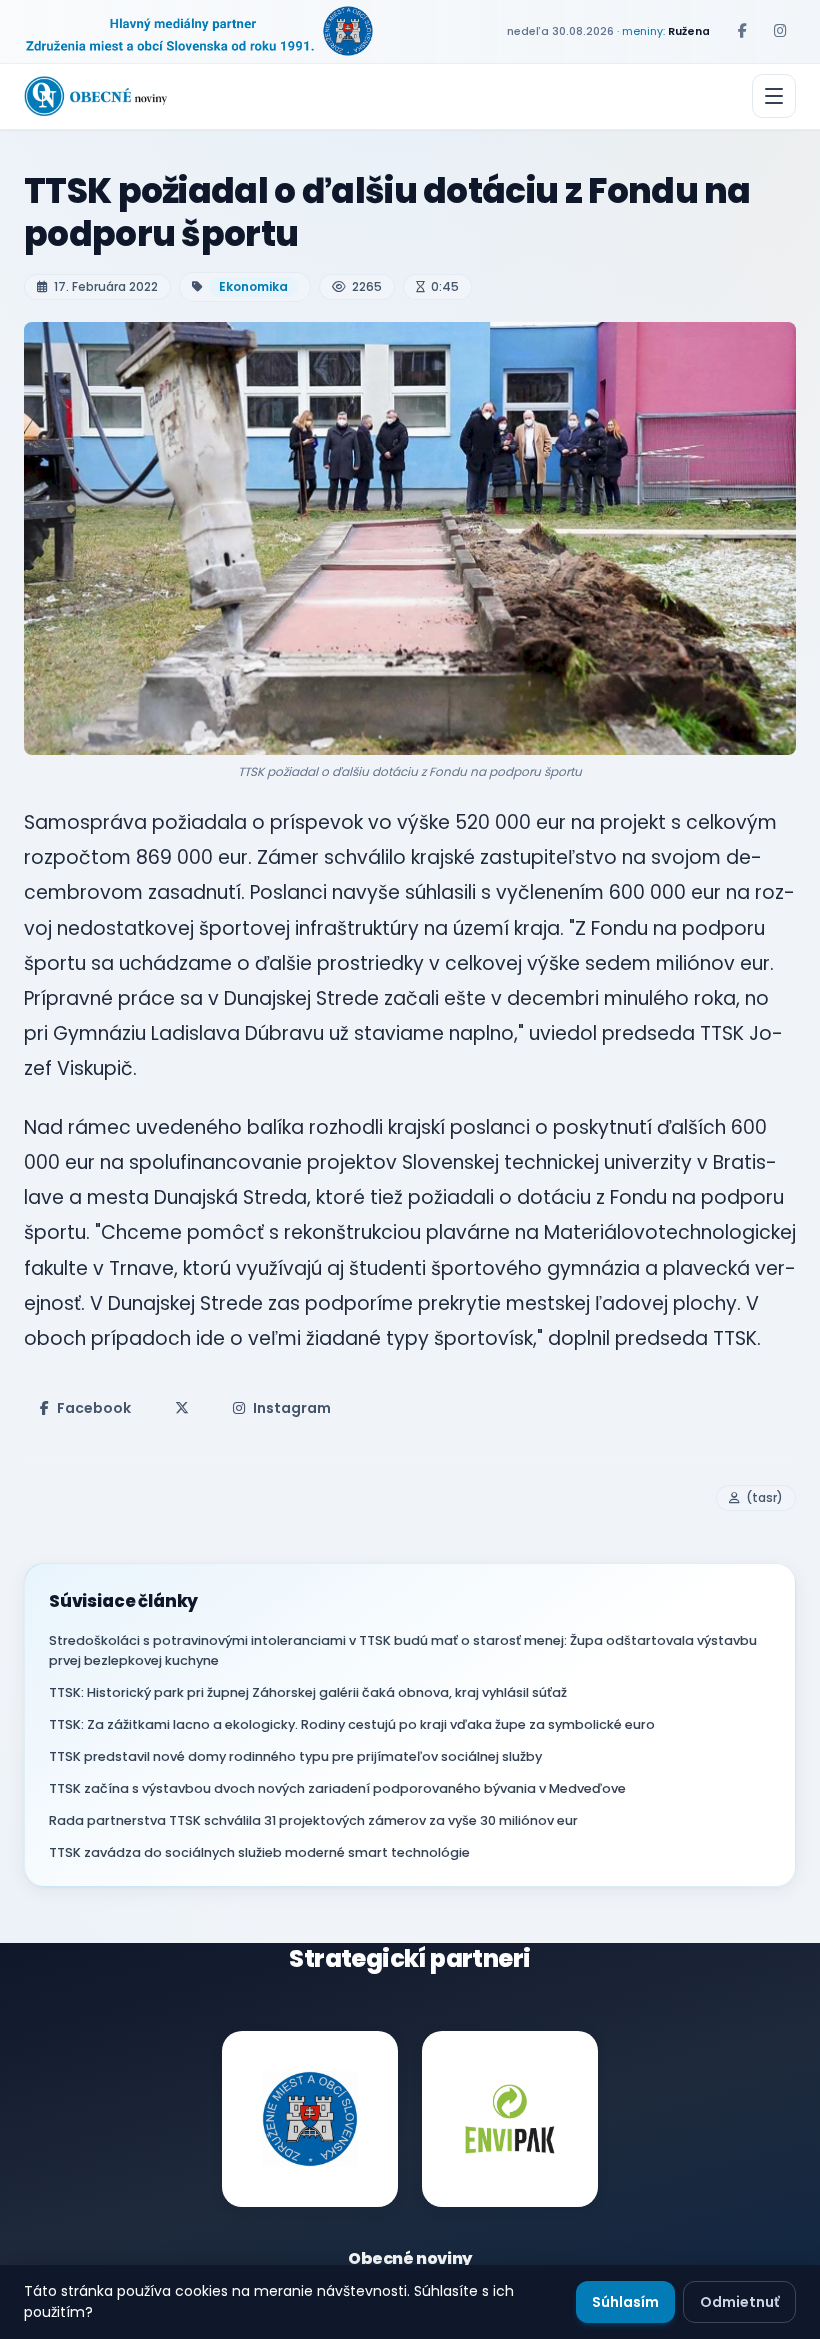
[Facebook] (742, 31)
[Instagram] (780, 31)
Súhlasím (625, 2302)
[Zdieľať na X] (182, 1408)
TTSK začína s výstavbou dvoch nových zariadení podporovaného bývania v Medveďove (337, 1788)
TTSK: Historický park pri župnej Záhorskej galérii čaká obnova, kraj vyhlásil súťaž (308, 1692)
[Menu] (774, 96)
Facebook (94, 1408)
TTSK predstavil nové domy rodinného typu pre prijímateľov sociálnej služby (295, 1756)
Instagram (292, 1408)
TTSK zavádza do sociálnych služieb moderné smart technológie (259, 1852)
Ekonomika (253, 286)
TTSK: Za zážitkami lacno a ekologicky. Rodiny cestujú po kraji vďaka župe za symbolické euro (352, 1724)
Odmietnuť (739, 2302)
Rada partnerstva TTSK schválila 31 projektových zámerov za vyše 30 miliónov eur (313, 1820)
